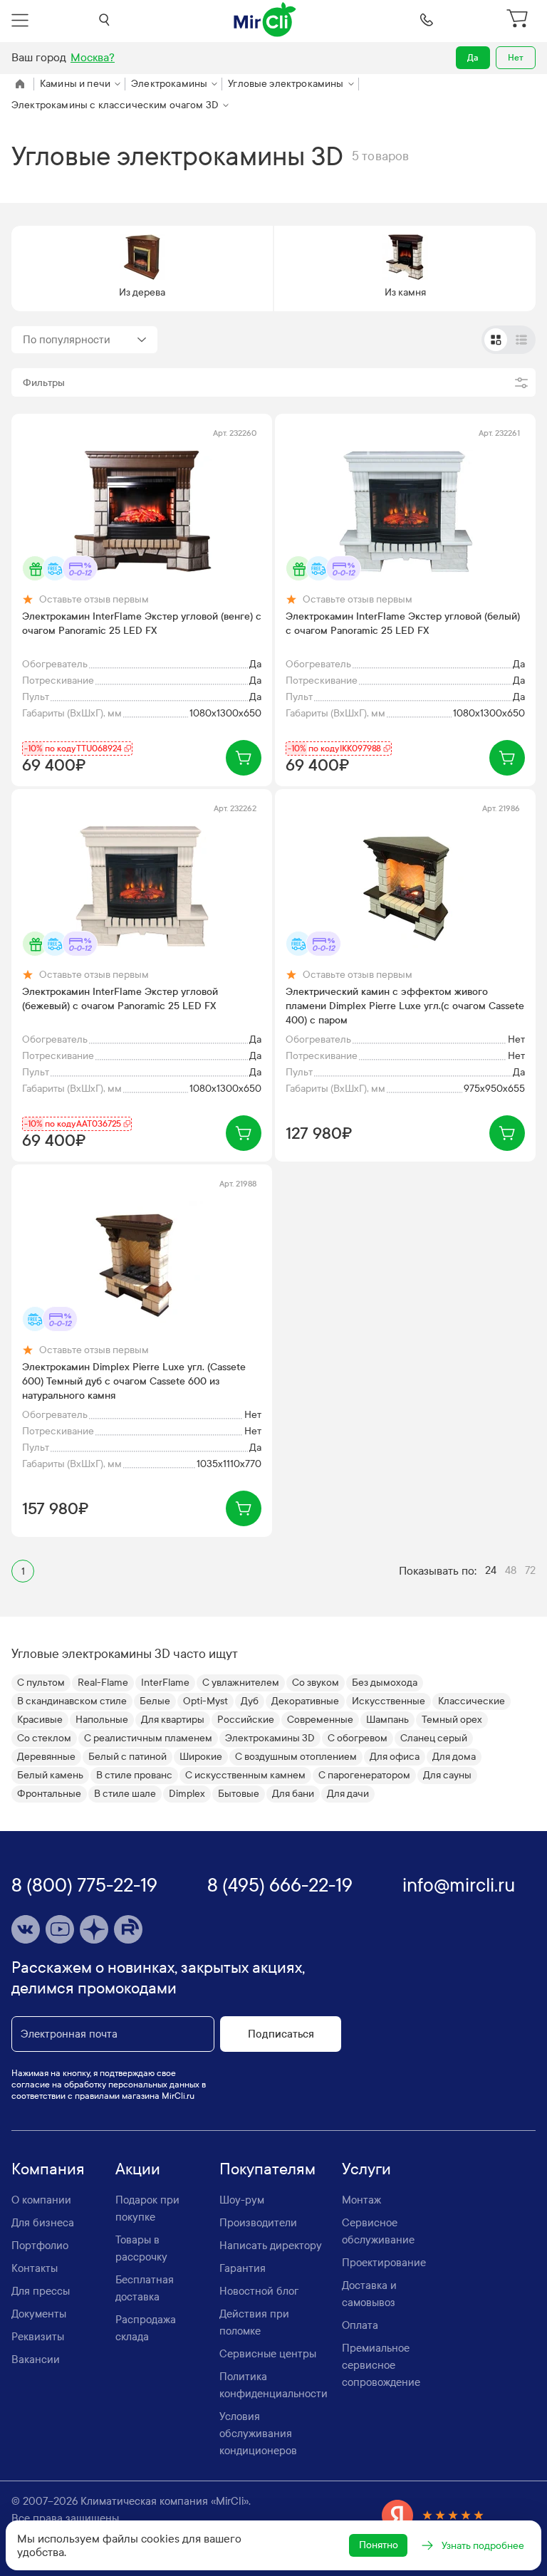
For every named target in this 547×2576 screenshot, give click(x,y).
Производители (258, 2223)
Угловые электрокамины (286, 84)
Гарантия (243, 2268)
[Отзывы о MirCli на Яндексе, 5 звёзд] (433, 2515)
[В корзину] (244, 758)
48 (511, 1570)
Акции (138, 2169)
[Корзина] (519, 20)
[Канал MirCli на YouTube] (60, 1929)
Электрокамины (169, 84)
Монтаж (361, 2200)
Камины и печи (75, 84)
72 (530, 1570)
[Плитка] (496, 340)
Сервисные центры (268, 2354)
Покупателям (267, 2169)
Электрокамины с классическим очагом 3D (115, 105)
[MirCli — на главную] (266, 20)
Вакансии (36, 2359)
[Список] (521, 340)
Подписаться (281, 2034)
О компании (41, 2200)
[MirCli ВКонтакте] (26, 1929)
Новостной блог (259, 2291)
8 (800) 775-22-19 (84, 1886)
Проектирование (384, 2263)
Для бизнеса (43, 2223)
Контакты (35, 2268)
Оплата (360, 2325)
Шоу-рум (242, 2200)
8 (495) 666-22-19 (280, 1886)
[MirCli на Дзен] (94, 1929)
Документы (39, 2314)
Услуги (366, 2169)
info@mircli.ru (459, 1886)
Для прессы (41, 2291)
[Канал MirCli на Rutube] (128, 1929)
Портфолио (40, 2246)
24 (491, 1570)
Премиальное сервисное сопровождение (381, 2365)
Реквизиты (38, 2337)
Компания (48, 2169)
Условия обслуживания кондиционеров (258, 2434)
